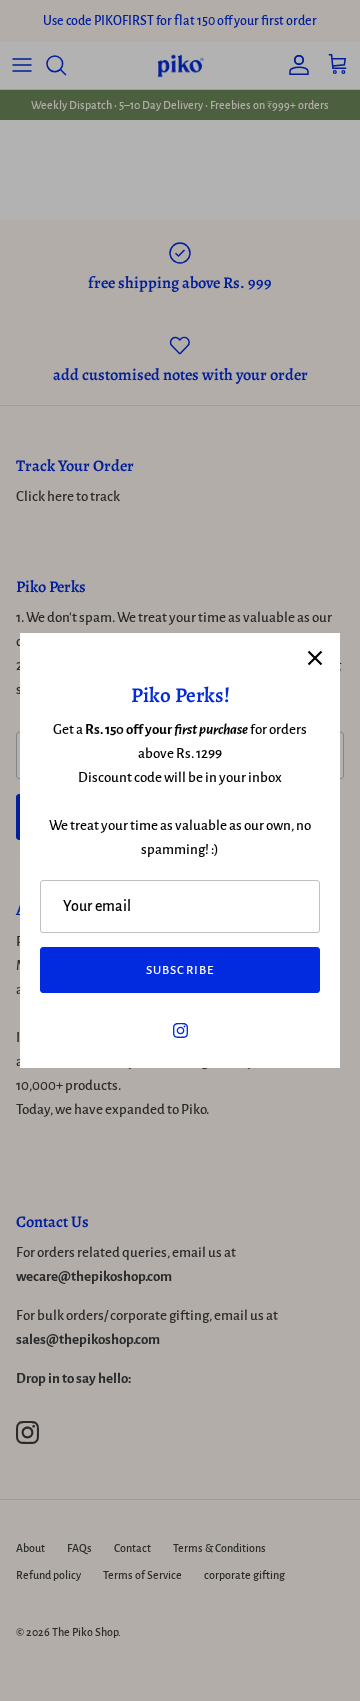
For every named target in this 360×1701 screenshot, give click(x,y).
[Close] (315, 658)
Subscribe (179, 970)
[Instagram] (180, 1030)
